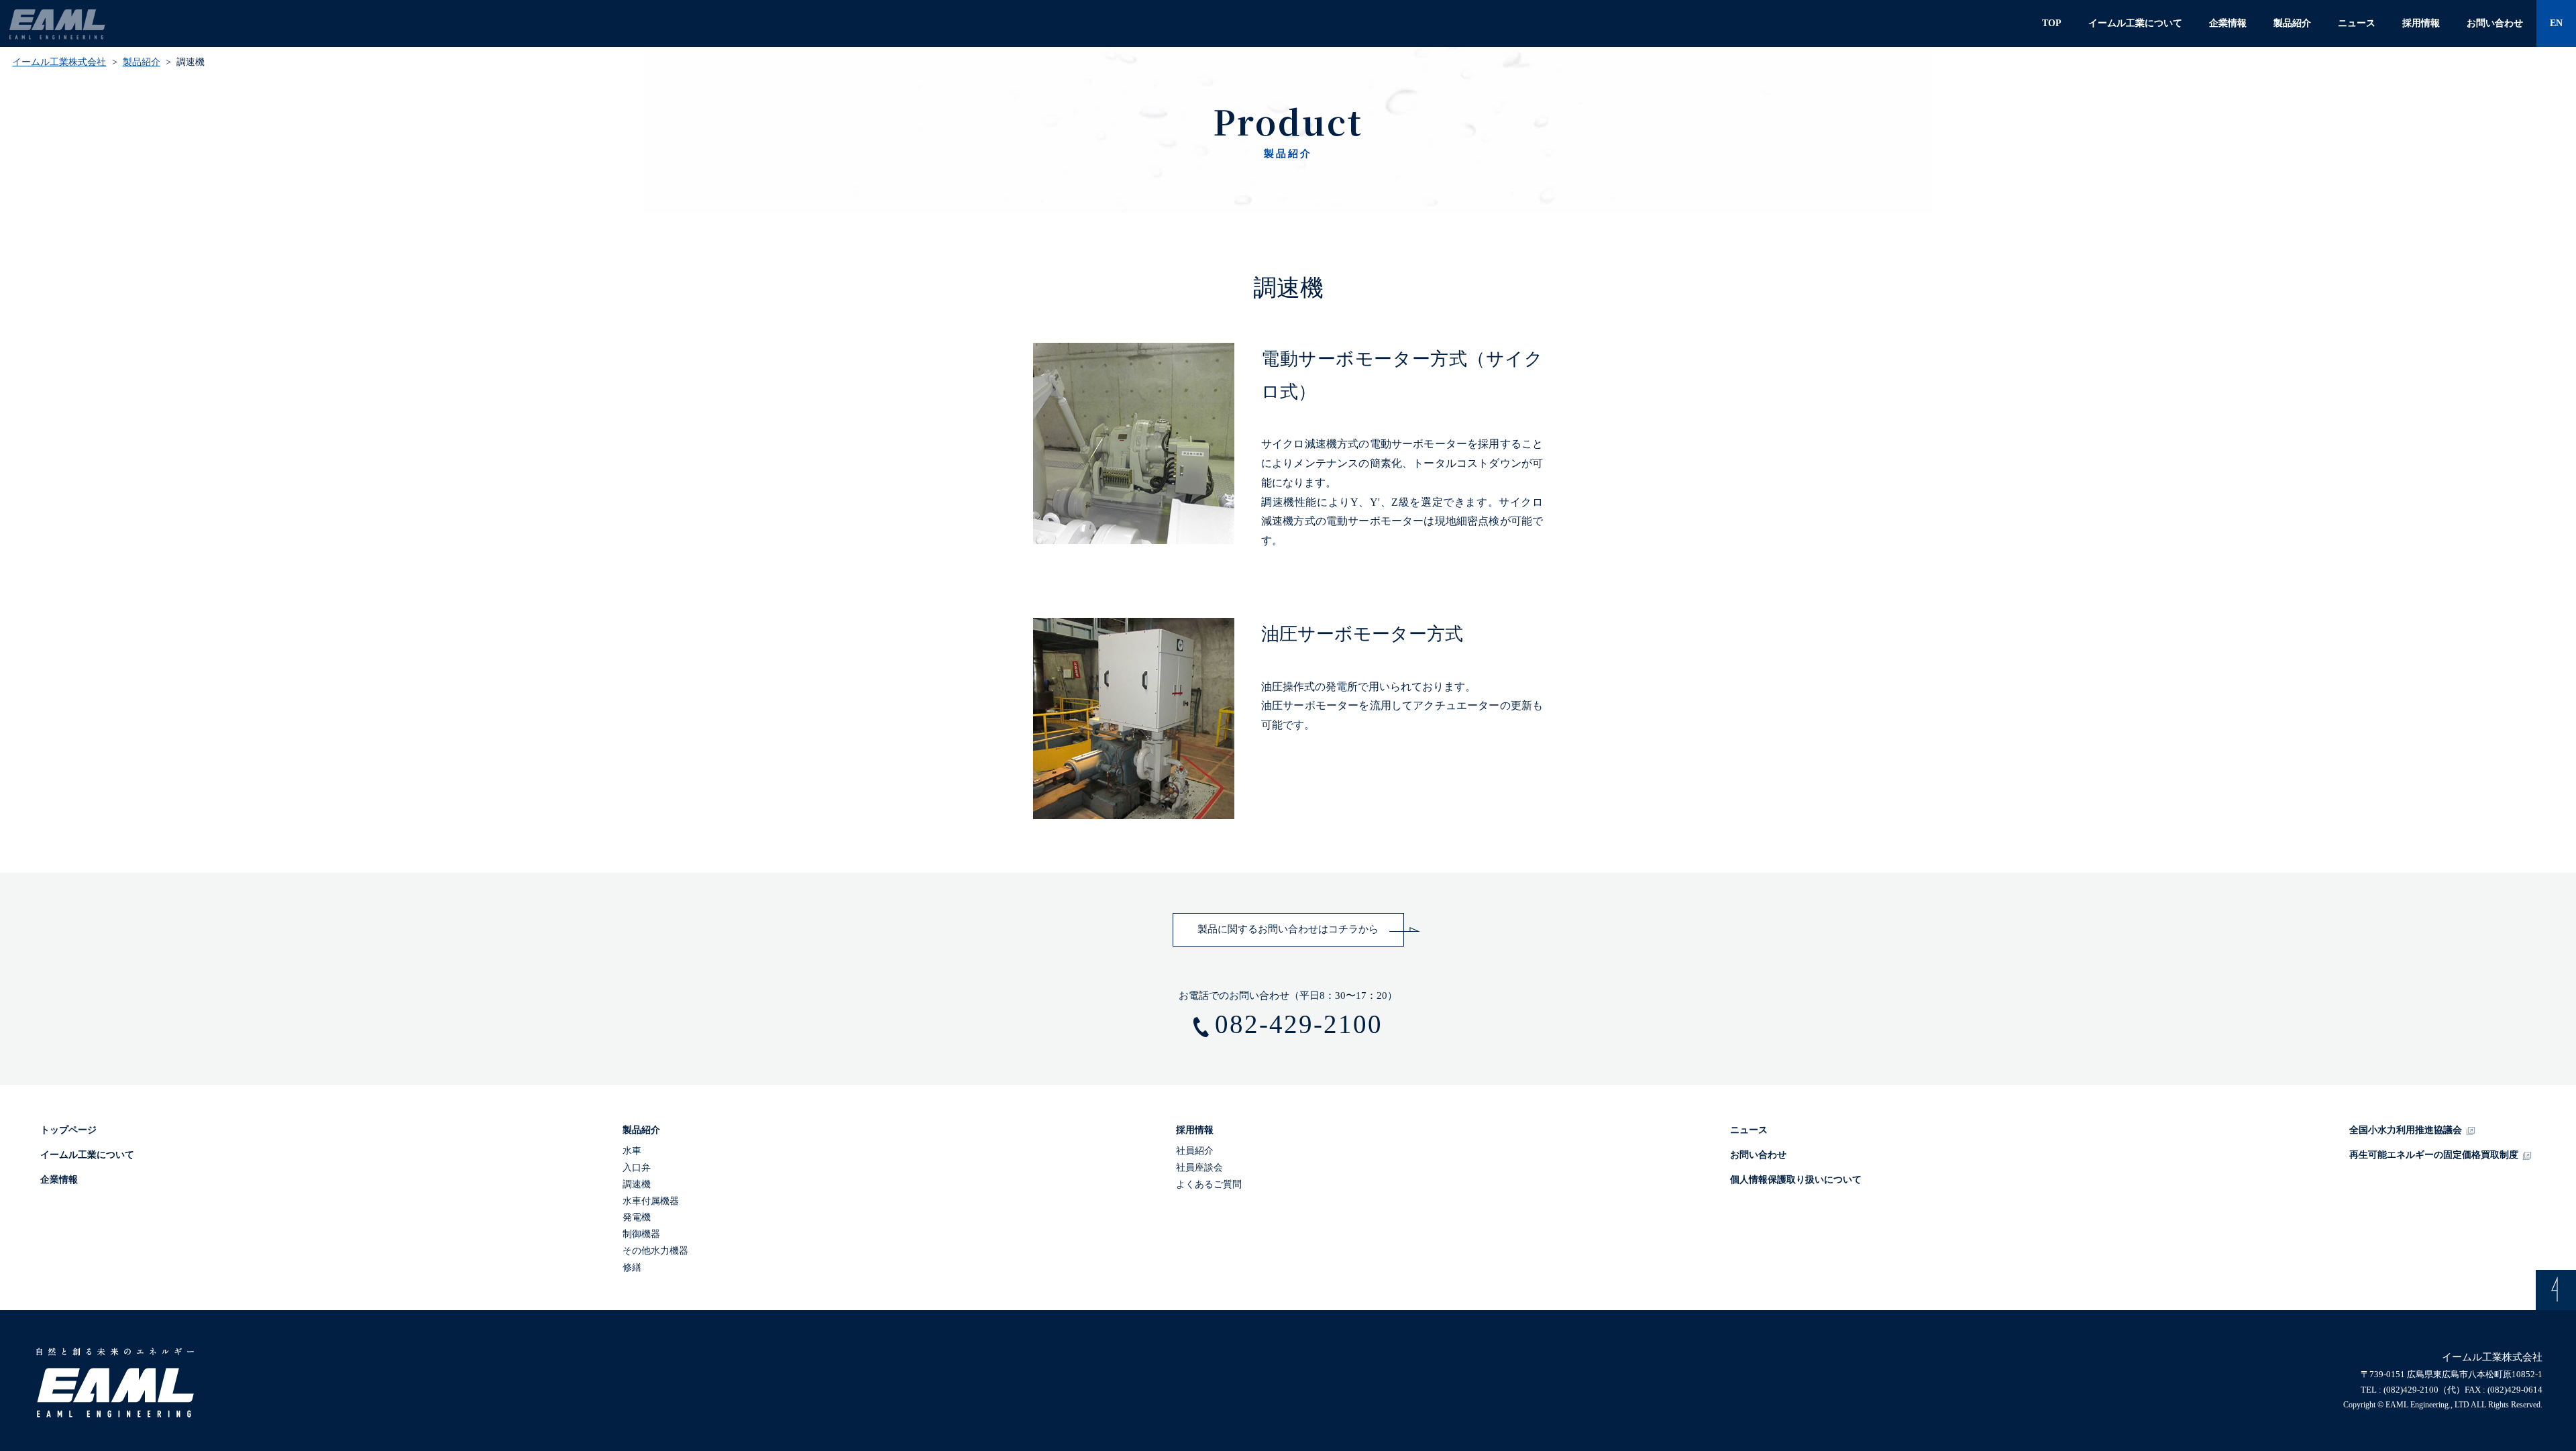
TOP (2052, 23)
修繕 (632, 1268)
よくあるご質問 (1209, 1184)
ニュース (2357, 23)
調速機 (637, 1184)
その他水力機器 (655, 1251)
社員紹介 (1195, 1151)
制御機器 (641, 1234)
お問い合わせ (2495, 23)
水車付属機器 (651, 1201)
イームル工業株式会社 (59, 62)
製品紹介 (2292, 23)
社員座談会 (1199, 1168)
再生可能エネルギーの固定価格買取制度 (2434, 1155)
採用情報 (2421, 23)
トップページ (68, 1130)
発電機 (637, 1217)
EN (2556, 23)
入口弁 (637, 1168)
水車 (632, 1151)
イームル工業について (2135, 23)
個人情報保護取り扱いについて (1796, 1180)
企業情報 (2228, 23)
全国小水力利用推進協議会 (2406, 1130)
